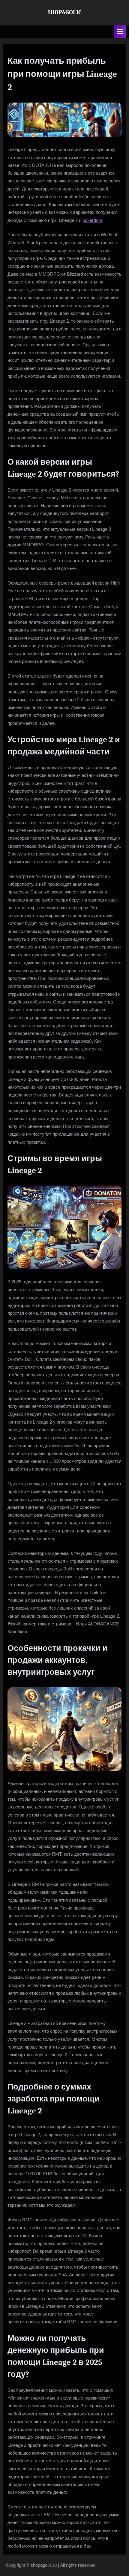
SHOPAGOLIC (65, 12)
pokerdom (92, 220)
